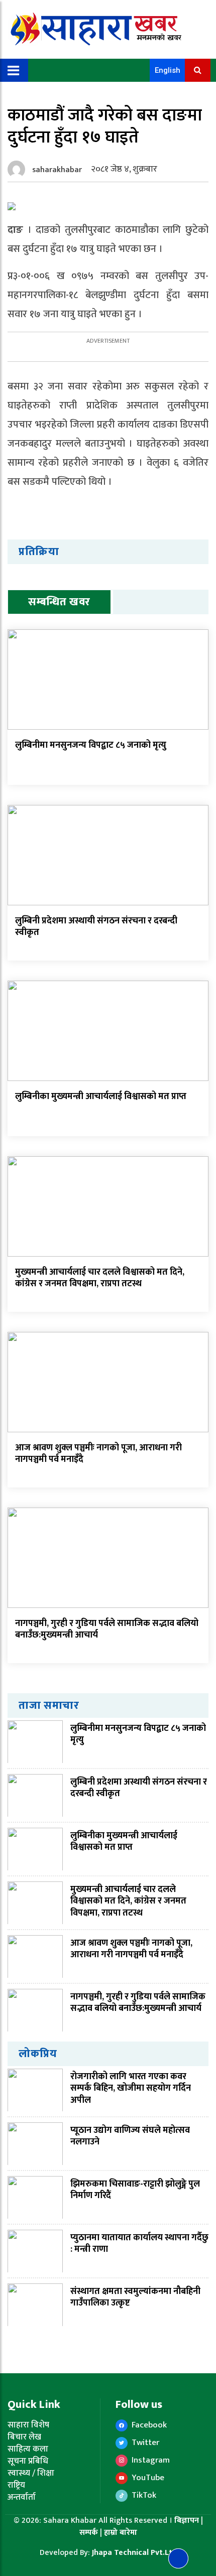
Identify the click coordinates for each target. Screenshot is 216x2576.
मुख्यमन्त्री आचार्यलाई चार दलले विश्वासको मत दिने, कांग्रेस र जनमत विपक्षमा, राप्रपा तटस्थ (100, 1278)
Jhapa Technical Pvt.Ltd (134, 2553)
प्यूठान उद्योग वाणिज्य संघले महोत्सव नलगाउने (130, 2136)
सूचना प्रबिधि (28, 2461)
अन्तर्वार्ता (22, 2497)
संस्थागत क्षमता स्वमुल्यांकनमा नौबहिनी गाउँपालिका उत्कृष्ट (135, 2297)
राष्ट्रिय (16, 2485)
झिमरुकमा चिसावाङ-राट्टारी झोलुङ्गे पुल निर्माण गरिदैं (135, 2190)
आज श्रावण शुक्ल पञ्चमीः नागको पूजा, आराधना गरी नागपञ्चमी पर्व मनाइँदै (98, 1454)
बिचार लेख (24, 2437)
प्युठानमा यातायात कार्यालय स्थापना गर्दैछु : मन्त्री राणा (139, 2244)
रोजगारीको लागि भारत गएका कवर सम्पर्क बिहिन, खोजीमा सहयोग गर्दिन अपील (131, 2088)
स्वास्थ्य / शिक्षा (31, 2473)
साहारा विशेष (28, 2425)
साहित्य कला (28, 2449)
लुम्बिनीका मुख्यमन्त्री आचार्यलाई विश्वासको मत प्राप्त (102, 1097)
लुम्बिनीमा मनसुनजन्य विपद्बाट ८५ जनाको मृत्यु (91, 745)
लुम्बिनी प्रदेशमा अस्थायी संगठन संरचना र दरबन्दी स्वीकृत (96, 927)
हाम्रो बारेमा (121, 2533)
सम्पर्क (90, 2533)
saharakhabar (57, 170)
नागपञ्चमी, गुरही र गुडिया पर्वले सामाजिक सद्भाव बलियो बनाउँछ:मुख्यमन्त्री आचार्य (107, 1629)
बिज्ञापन (187, 2521)
